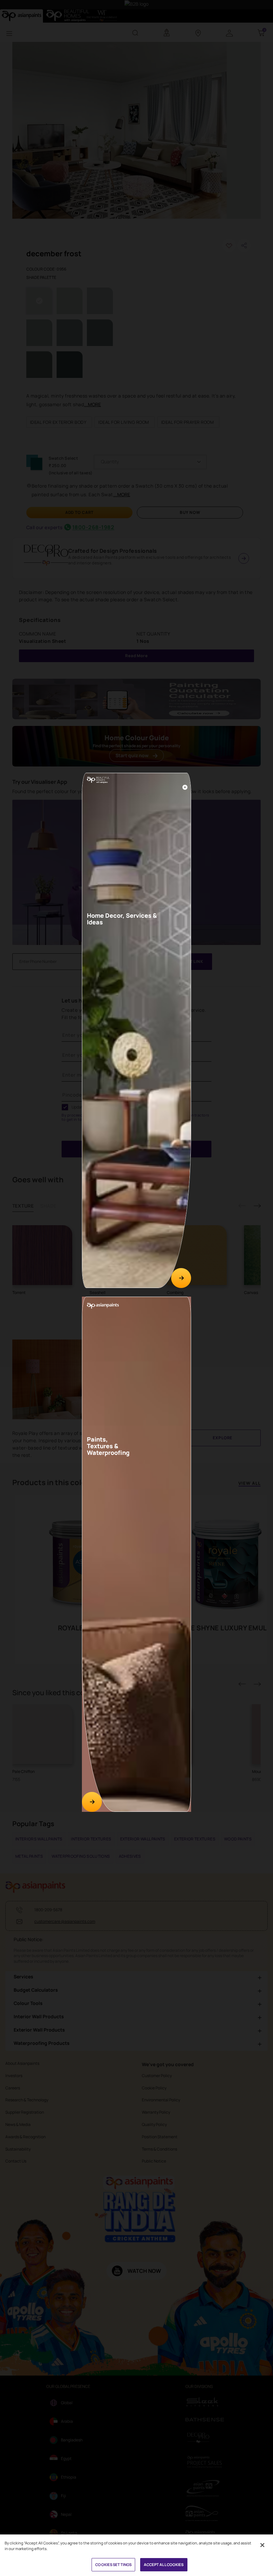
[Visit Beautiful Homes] (181, 1278)
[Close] (185, 787)
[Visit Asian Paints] (92, 1802)
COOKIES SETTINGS (113, 2565)
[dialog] (136, 1288)
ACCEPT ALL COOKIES (164, 2565)
